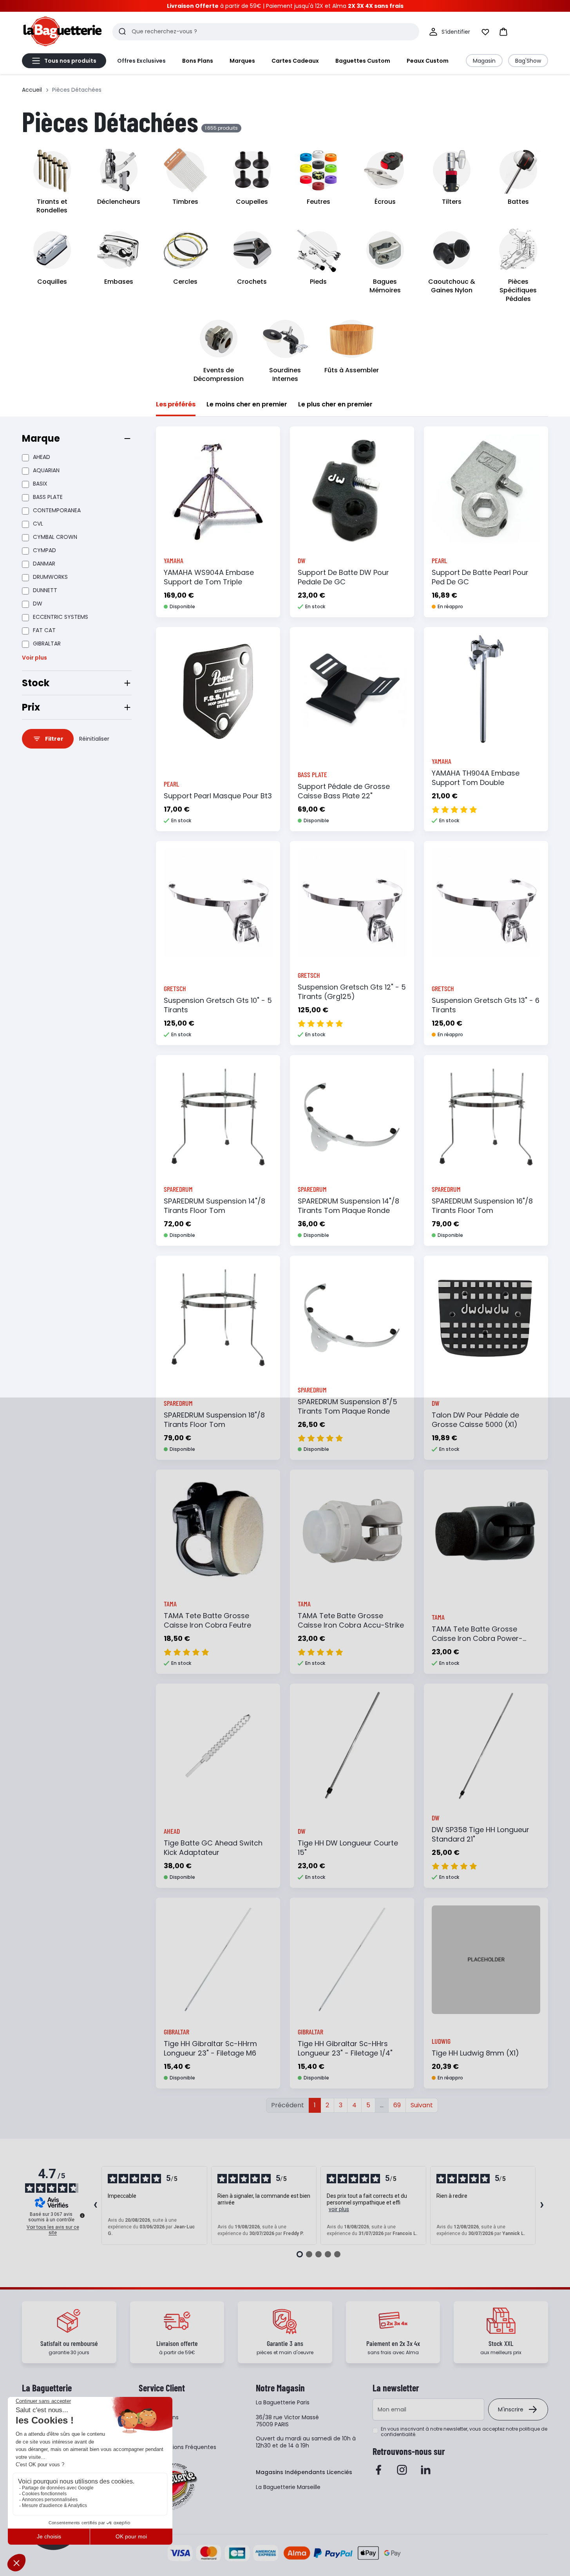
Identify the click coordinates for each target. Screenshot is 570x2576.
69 (397, 2105)
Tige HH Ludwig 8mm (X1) (475, 2053)
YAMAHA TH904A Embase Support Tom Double (476, 778)
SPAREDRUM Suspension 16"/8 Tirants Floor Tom (482, 1206)
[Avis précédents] (95, 2206)
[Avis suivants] (542, 2206)
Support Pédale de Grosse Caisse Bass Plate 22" (344, 791)
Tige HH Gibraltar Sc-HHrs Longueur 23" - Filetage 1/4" (345, 2048)
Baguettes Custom (363, 61)
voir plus (339, 2209)
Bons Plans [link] (198, 61)
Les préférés (176, 404)
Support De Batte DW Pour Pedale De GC (343, 577)
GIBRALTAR (47, 644)
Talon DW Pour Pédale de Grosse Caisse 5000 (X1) (475, 1420)
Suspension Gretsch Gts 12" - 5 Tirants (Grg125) (352, 992)
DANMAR (44, 564)
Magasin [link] (484, 61)
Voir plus (34, 658)
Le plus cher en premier (335, 404)
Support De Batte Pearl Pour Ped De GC (480, 577)
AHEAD (42, 457)
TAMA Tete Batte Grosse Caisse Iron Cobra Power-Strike (477, 1638)
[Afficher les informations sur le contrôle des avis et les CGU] (82, 2215)
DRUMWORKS (50, 577)
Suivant (422, 2105)
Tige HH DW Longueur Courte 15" (348, 1848)
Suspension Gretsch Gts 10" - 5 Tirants (218, 1005)
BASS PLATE (48, 497)
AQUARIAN (46, 470)
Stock (36, 683)
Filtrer (54, 739)
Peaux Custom (428, 61)
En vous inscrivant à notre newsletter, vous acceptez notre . (464, 2432)
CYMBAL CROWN (55, 537)
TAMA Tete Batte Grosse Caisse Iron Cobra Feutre (207, 1620)
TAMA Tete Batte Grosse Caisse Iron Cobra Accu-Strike (351, 1620)
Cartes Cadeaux (295, 61)
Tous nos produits (70, 61)
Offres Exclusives (141, 61)
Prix (31, 707)
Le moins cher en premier (247, 404)
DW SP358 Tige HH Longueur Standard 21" (480, 1834)
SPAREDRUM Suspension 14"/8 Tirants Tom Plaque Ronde (348, 1206)
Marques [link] (242, 61)
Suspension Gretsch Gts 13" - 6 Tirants (486, 1005)
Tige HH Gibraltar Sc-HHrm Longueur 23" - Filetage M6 (210, 2048)
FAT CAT (44, 630)
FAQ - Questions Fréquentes (177, 2447)
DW (38, 604)
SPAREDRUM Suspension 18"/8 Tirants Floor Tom (214, 1420)
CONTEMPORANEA (57, 510)
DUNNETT (45, 590)
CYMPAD (44, 550)
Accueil (32, 90)
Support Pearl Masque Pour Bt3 (218, 796)
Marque (41, 438)
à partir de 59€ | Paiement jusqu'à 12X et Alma (285, 6)
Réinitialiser (94, 739)
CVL (38, 524)
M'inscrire (511, 2409)
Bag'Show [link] (528, 61)
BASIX (40, 484)
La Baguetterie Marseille (288, 2487)
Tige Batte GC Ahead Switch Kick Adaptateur (213, 1848)
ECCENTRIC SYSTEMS (61, 617)
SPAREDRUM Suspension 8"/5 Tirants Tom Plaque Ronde (347, 1406)
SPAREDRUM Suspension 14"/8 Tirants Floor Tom (214, 1206)
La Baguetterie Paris (283, 2402)
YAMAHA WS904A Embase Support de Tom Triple (209, 577)
